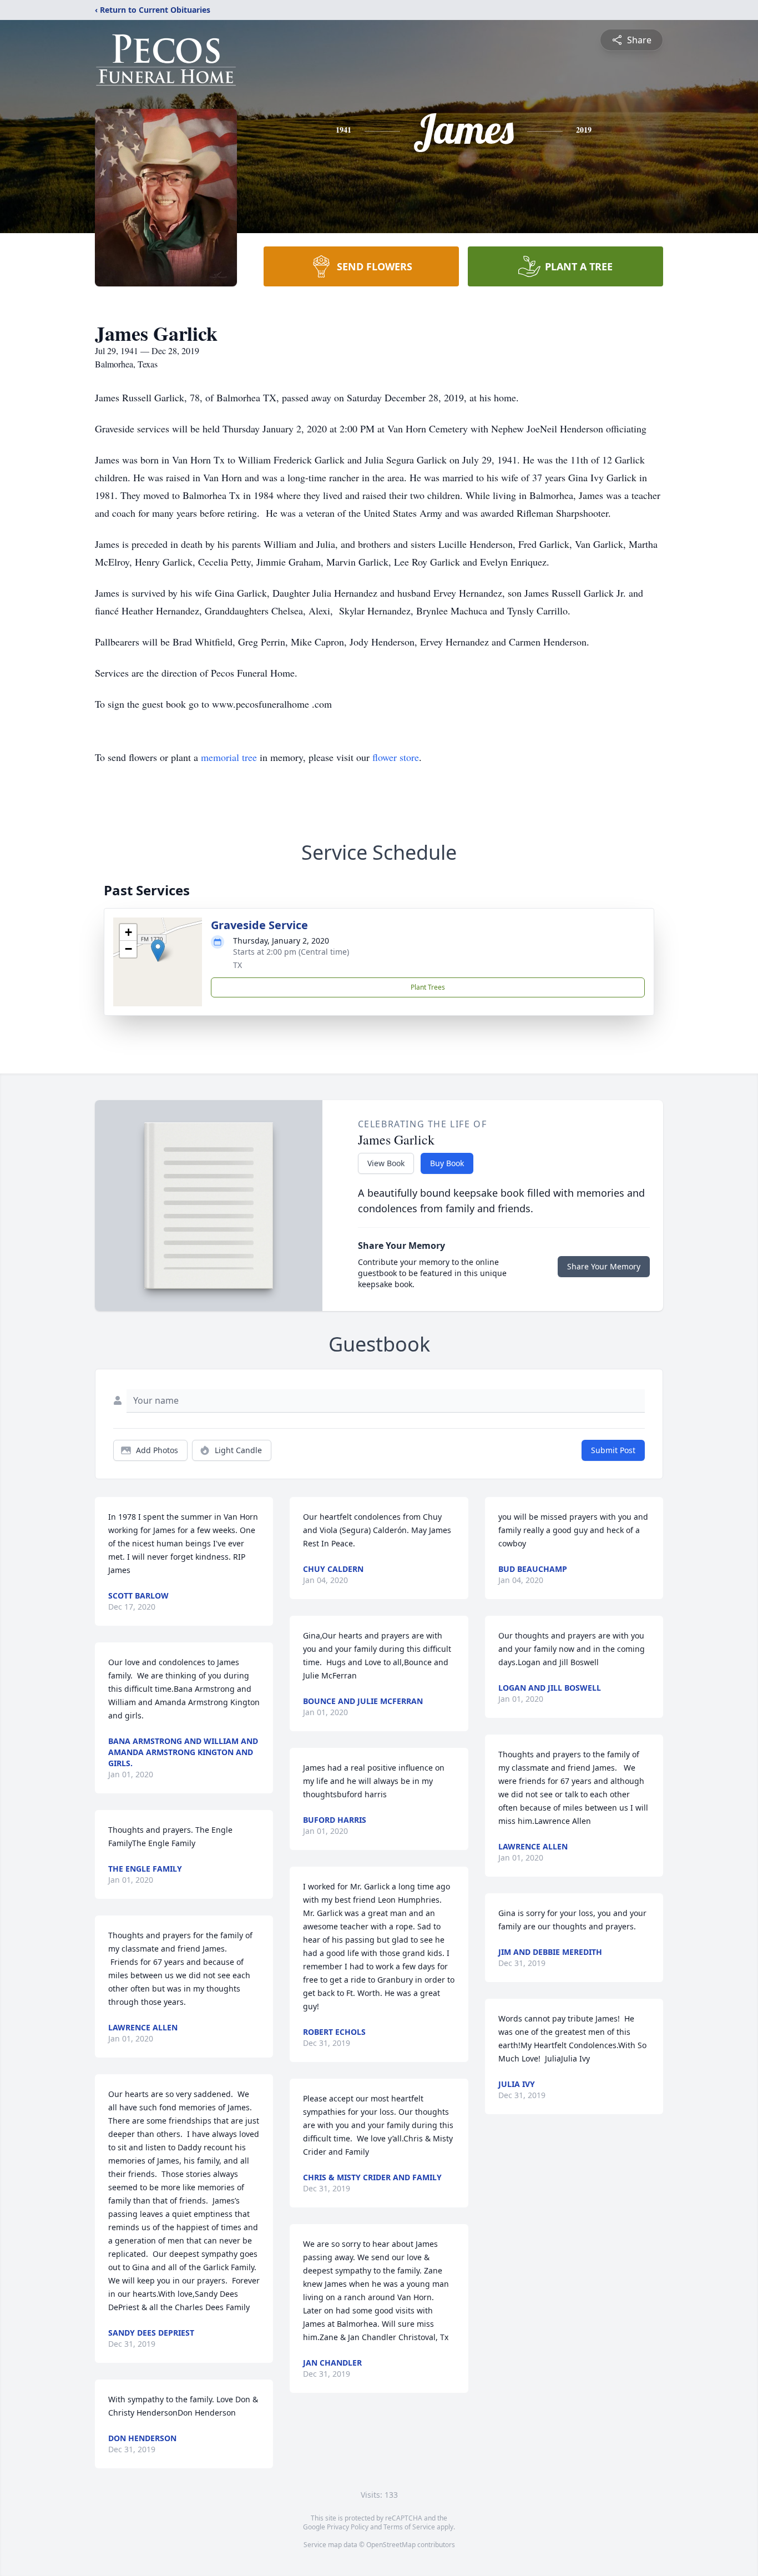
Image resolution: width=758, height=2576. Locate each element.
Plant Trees (428, 987)
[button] (158, 951)
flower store (396, 757)
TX (237, 965)
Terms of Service (409, 2527)
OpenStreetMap (391, 2545)
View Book (386, 1163)
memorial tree (229, 757)
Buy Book (447, 1163)
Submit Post (613, 1450)
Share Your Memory (604, 1266)
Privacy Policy (348, 2527)
